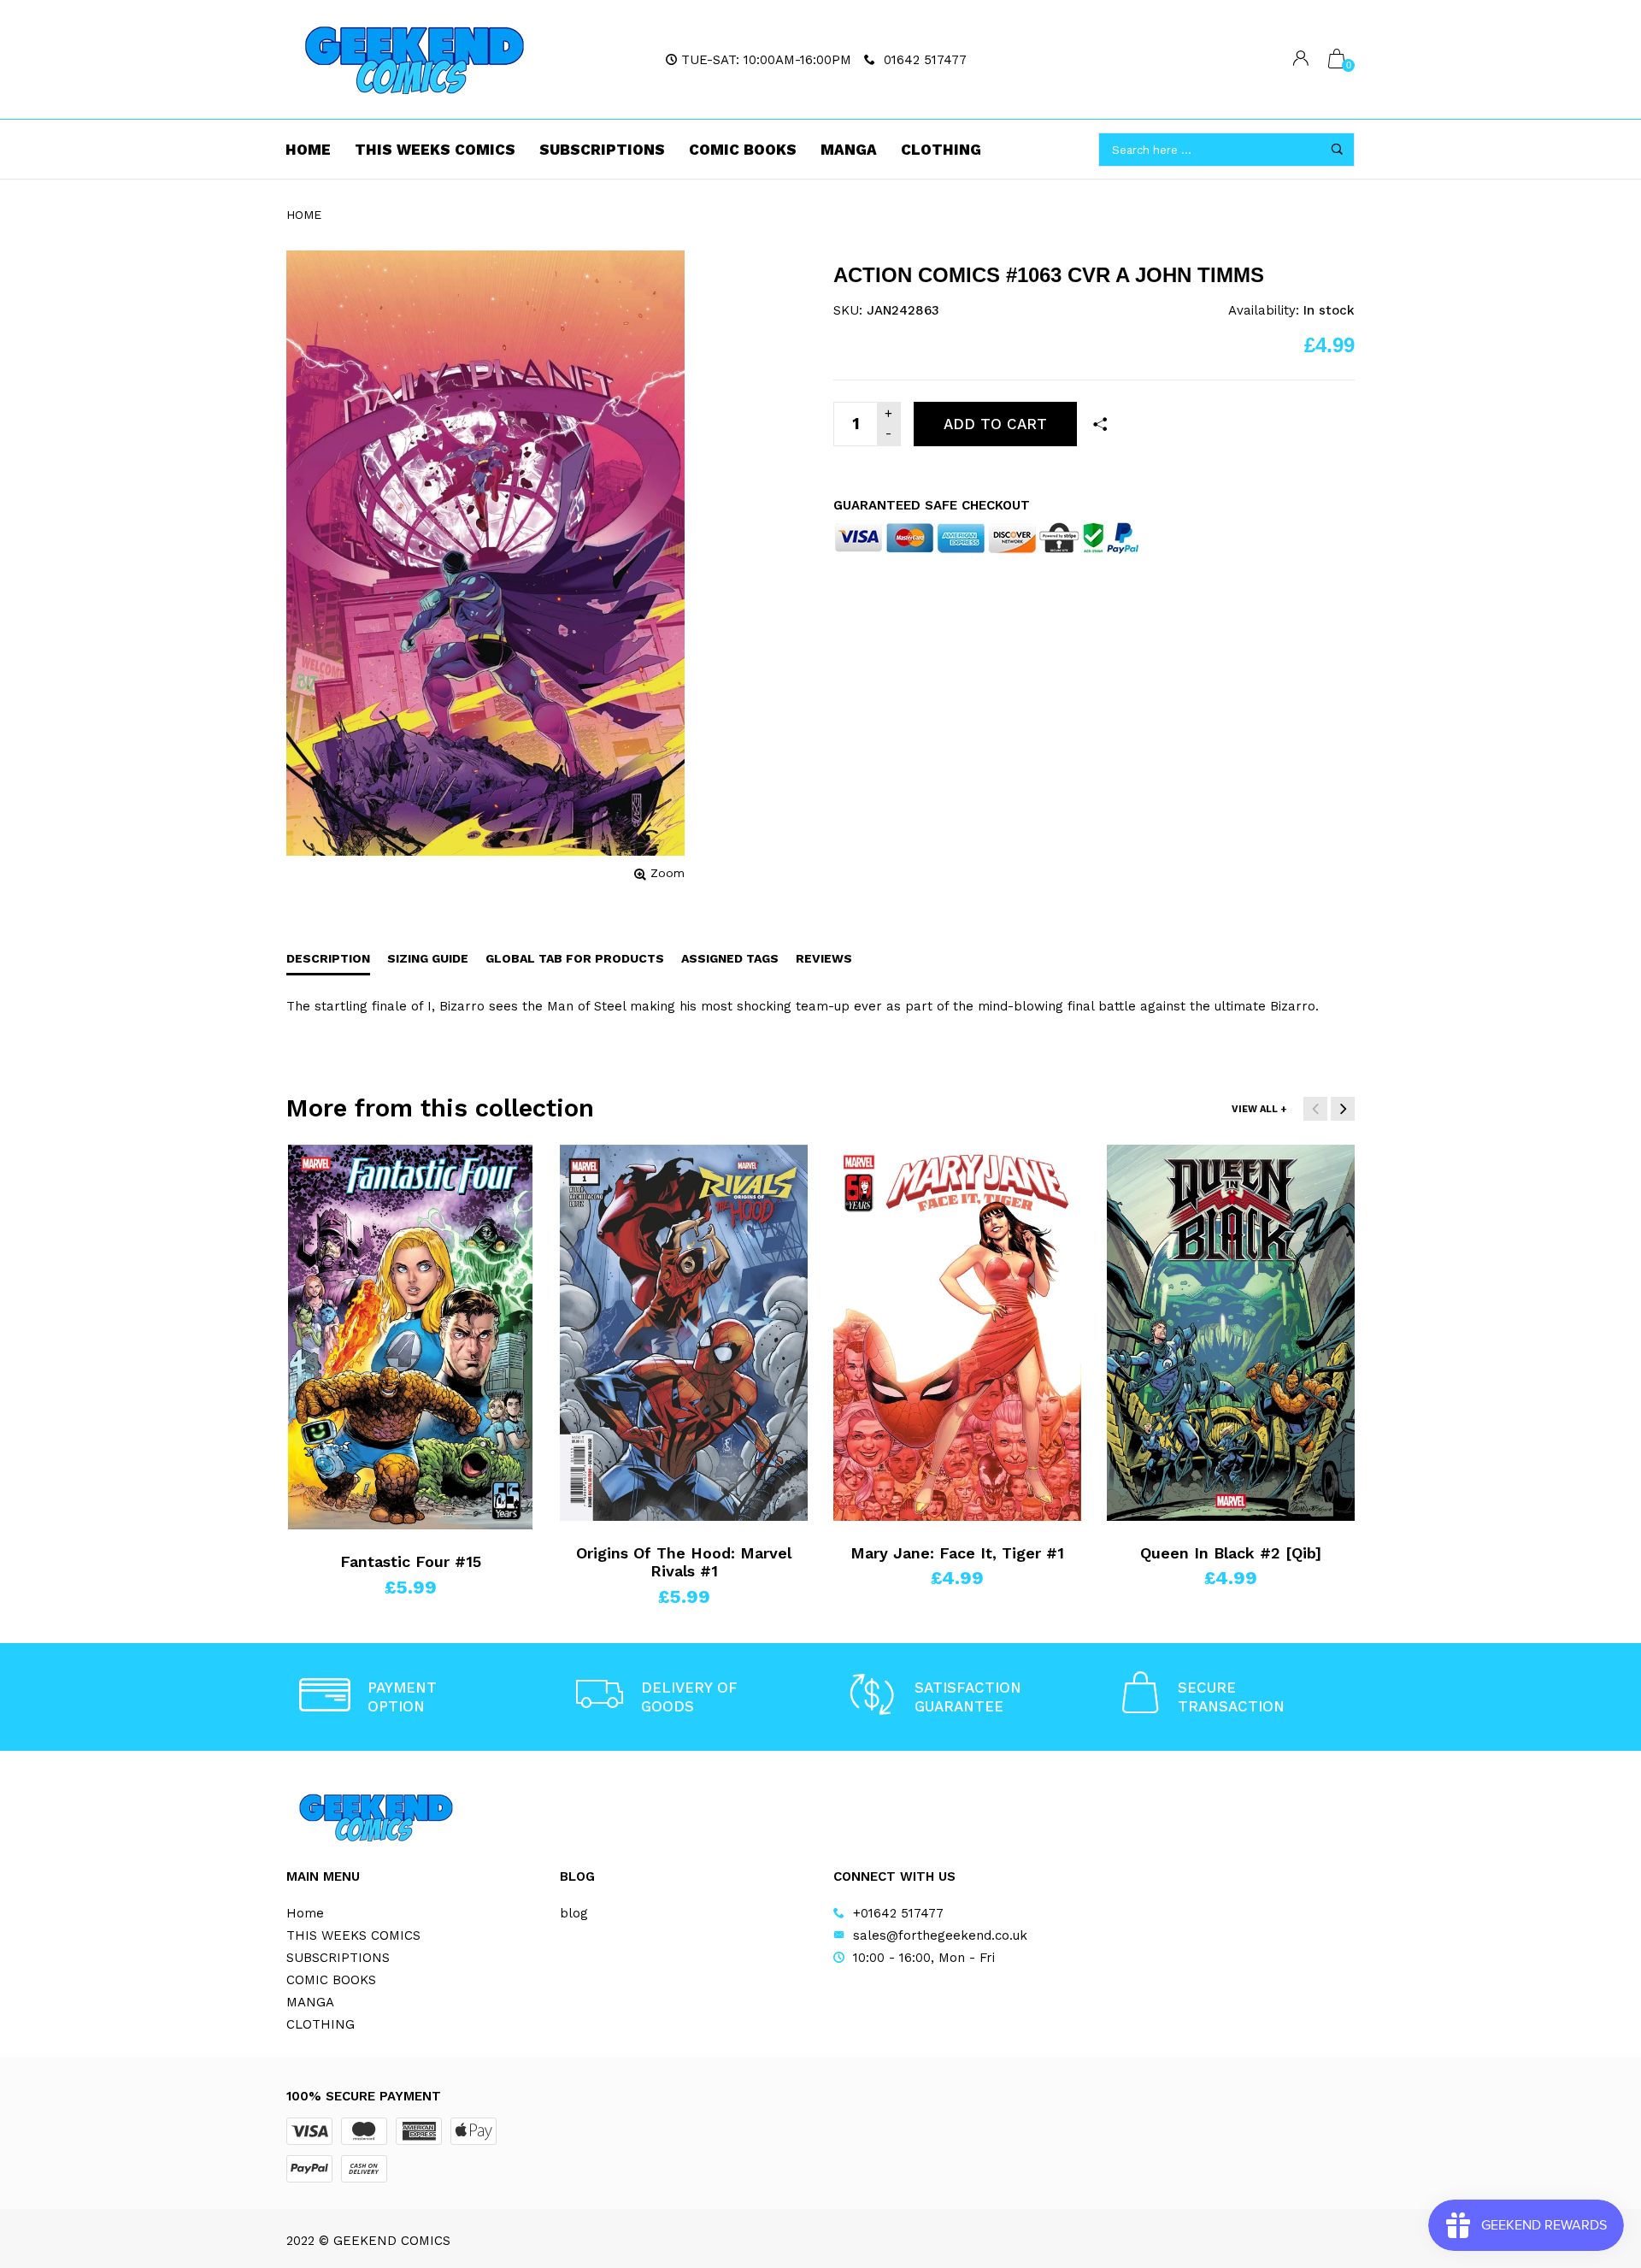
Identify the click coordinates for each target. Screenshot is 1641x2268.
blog (574, 1913)
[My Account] (1301, 60)
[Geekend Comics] (415, 60)
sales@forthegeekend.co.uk (940, 1935)
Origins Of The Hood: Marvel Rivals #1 (684, 1562)
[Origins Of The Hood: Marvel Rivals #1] (684, 1333)
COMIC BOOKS (743, 150)
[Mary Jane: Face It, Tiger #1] (957, 1333)
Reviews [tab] (824, 958)
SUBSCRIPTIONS (602, 150)
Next (1343, 1109)
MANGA (849, 150)
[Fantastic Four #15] (410, 1337)
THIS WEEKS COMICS (435, 150)
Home (308, 150)
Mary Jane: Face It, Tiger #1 (957, 1553)
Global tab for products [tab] (575, 958)
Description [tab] (328, 958)
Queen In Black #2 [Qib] (1231, 1553)
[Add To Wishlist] (328, 1165)
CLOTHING (941, 150)
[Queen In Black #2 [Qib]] (1231, 1333)
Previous (1315, 1109)
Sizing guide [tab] (428, 958)
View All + (1259, 1109)
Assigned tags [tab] (730, 958)
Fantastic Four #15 (411, 1561)
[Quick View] (328, 1193)
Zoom (668, 873)
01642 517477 (925, 60)
